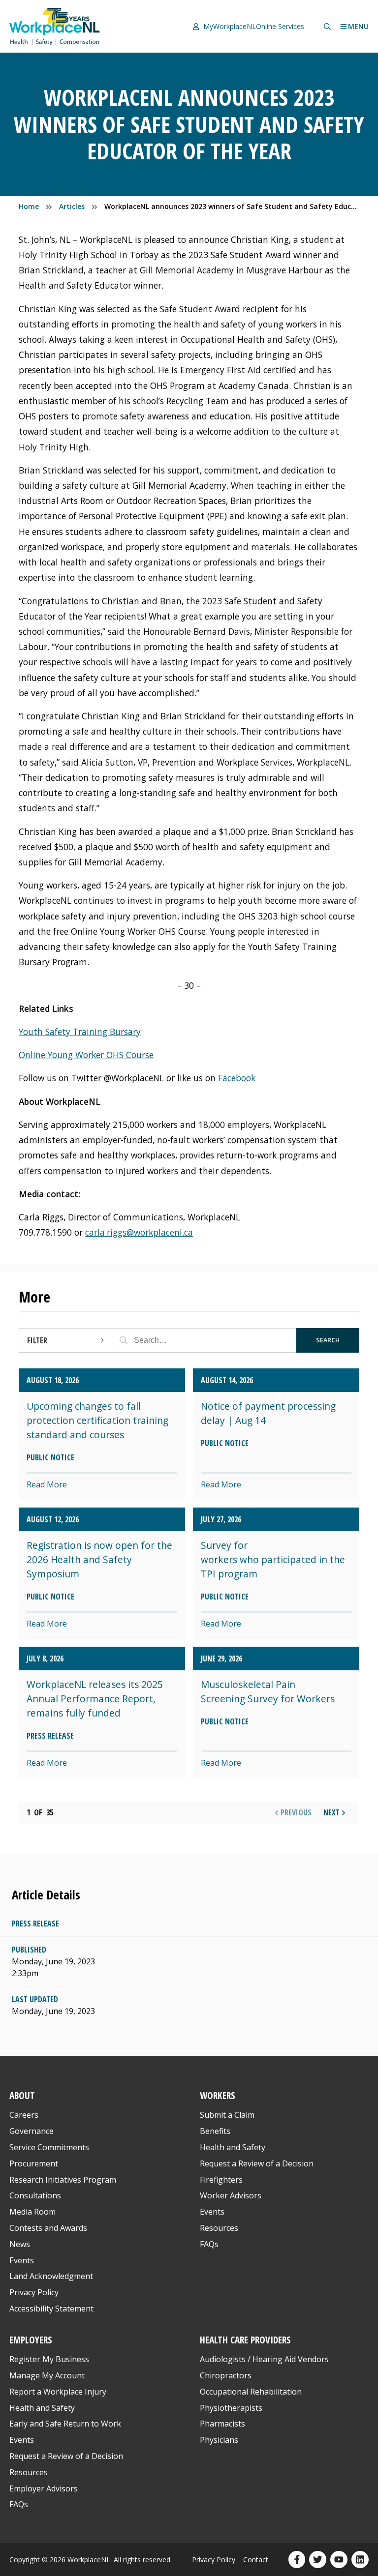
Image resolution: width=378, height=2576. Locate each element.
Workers (218, 2096)
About (22, 2096)
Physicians (219, 2440)
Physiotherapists (231, 2408)
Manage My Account (47, 2375)
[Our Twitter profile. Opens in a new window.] (318, 2560)
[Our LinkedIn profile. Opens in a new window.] (360, 2560)
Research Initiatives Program (63, 2180)
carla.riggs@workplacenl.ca (139, 1232)
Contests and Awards (48, 2228)
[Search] (124, 1340)
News (20, 2244)
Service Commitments (50, 2147)
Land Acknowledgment (51, 2276)
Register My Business (49, 2359)
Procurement (34, 2163)
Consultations (35, 2195)
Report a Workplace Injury (58, 2392)
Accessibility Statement (51, 2309)
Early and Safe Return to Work (65, 2424)
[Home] (55, 26)
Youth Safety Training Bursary (80, 1032)
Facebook (237, 1078)
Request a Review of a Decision (257, 2163)
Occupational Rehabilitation (251, 2392)
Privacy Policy (34, 2292)
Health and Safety (233, 2147)
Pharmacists (222, 2424)
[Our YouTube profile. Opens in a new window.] (339, 2560)
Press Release (35, 1924)
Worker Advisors (231, 2195)
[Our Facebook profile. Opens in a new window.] (297, 2560)
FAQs (209, 2244)
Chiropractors (226, 2375)
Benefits (215, 2131)
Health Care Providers (245, 2340)
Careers (24, 2115)
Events (22, 2260)
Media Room (32, 2212)
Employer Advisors (44, 2488)
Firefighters (221, 2180)
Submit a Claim (227, 2115)
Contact (256, 2560)
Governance (31, 2131)
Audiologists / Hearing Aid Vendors (264, 2359)
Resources (219, 2228)
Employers (31, 2340)
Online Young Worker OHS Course (86, 1055)
